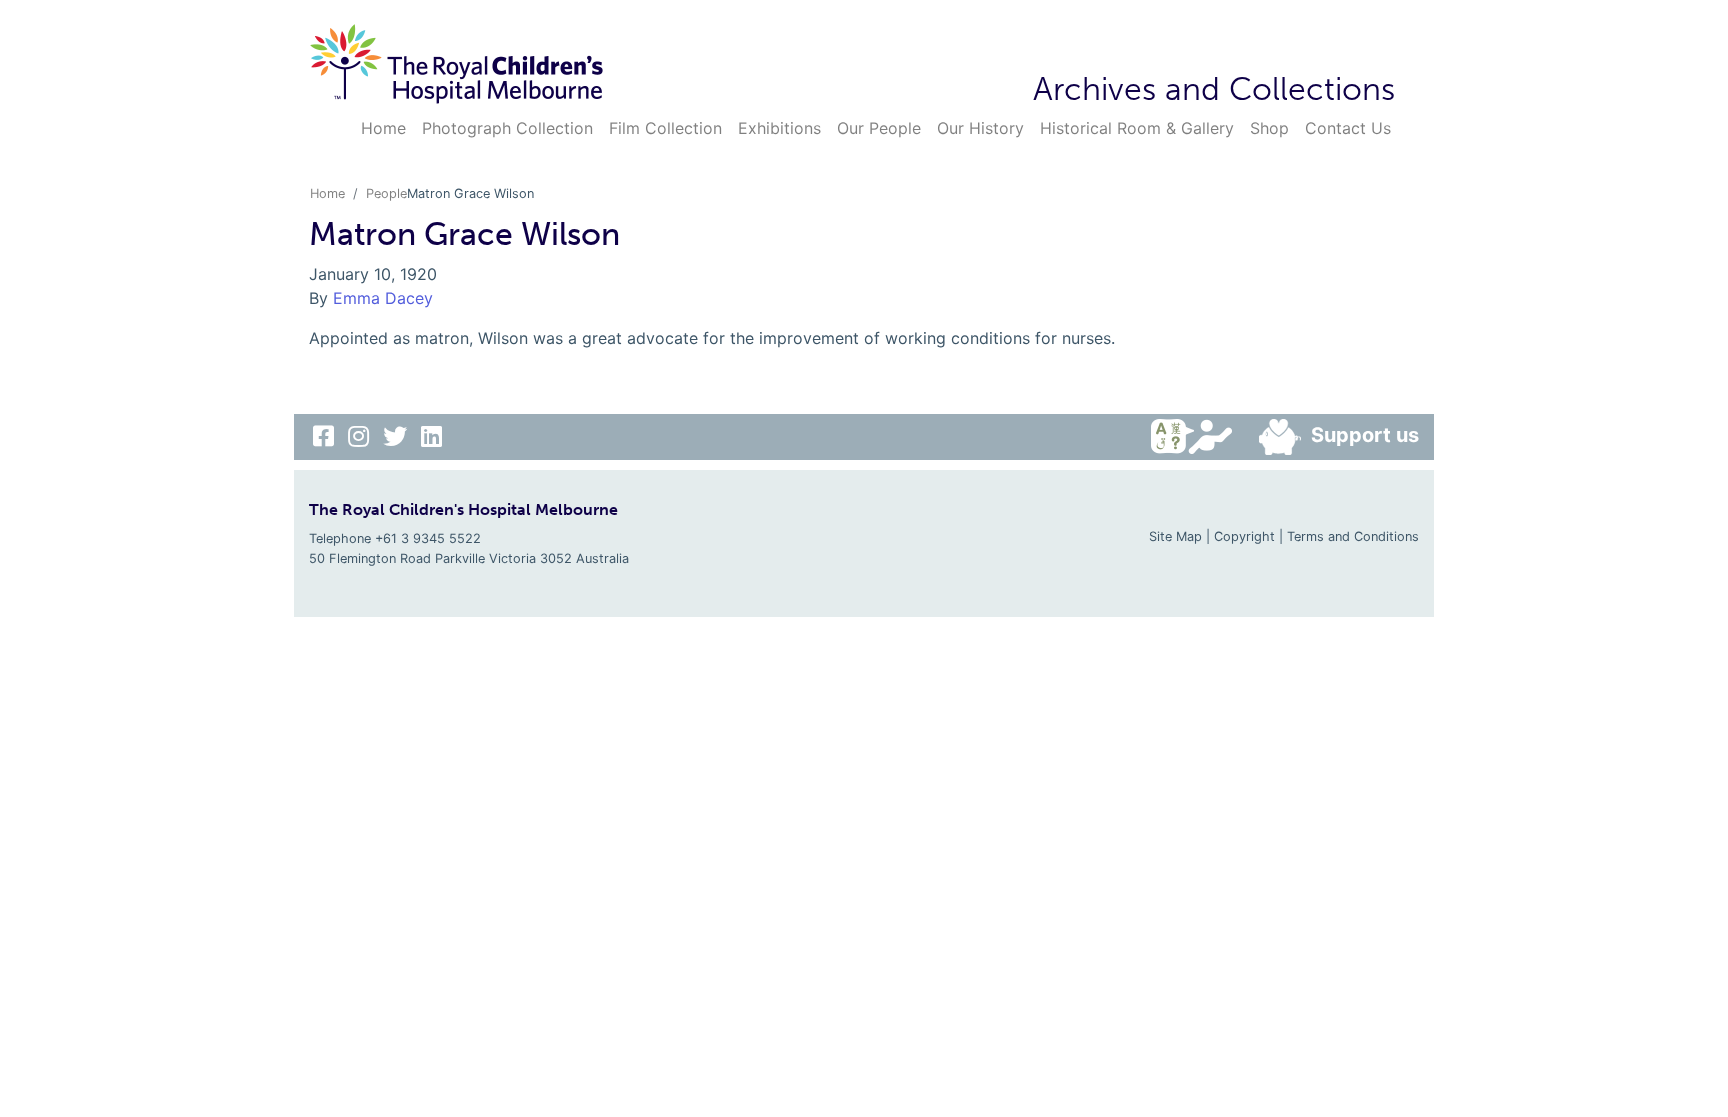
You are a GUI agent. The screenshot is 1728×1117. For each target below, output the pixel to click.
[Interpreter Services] (1196, 437)
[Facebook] (326, 436)
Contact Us (1348, 128)
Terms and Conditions (1353, 536)
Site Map (1175, 536)
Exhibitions (779, 128)
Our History (980, 128)
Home (383, 128)
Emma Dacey (383, 298)
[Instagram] (361, 436)
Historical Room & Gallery (1137, 128)
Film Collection (665, 128)
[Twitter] (398, 436)
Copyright (1244, 536)
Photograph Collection (507, 128)
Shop (1269, 128)
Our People (879, 128)
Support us (1365, 435)
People (386, 193)
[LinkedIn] (431, 436)
